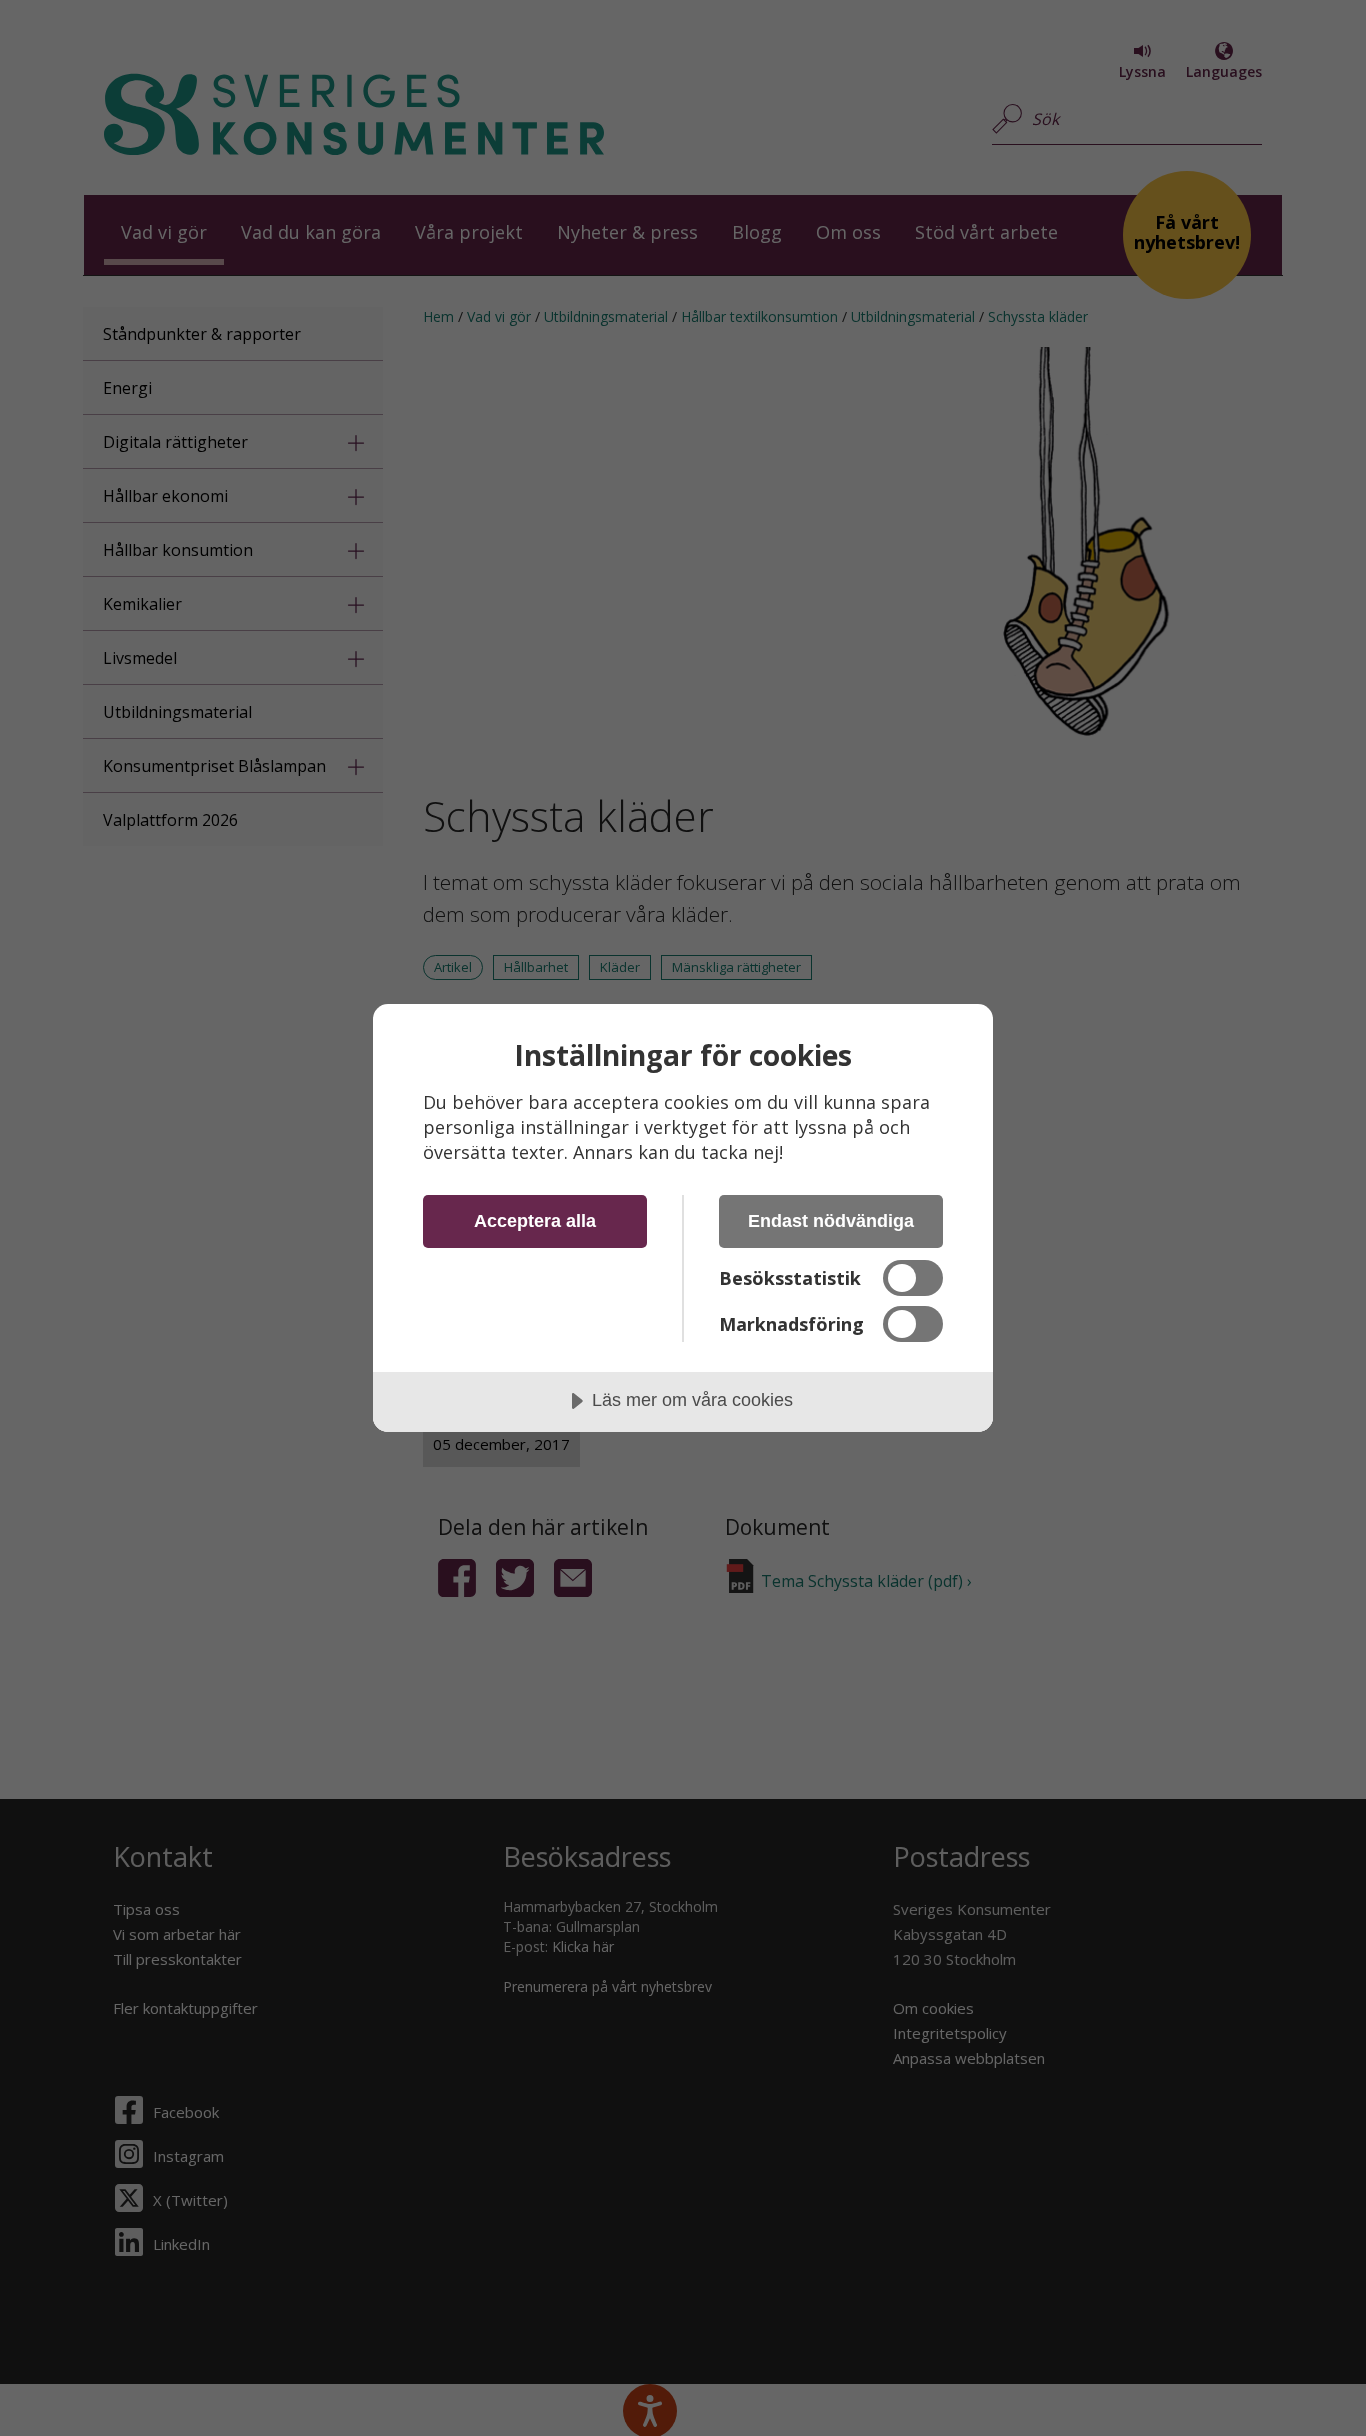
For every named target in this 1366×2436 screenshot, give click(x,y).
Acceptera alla (535, 1221)
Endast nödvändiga (831, 1221)
